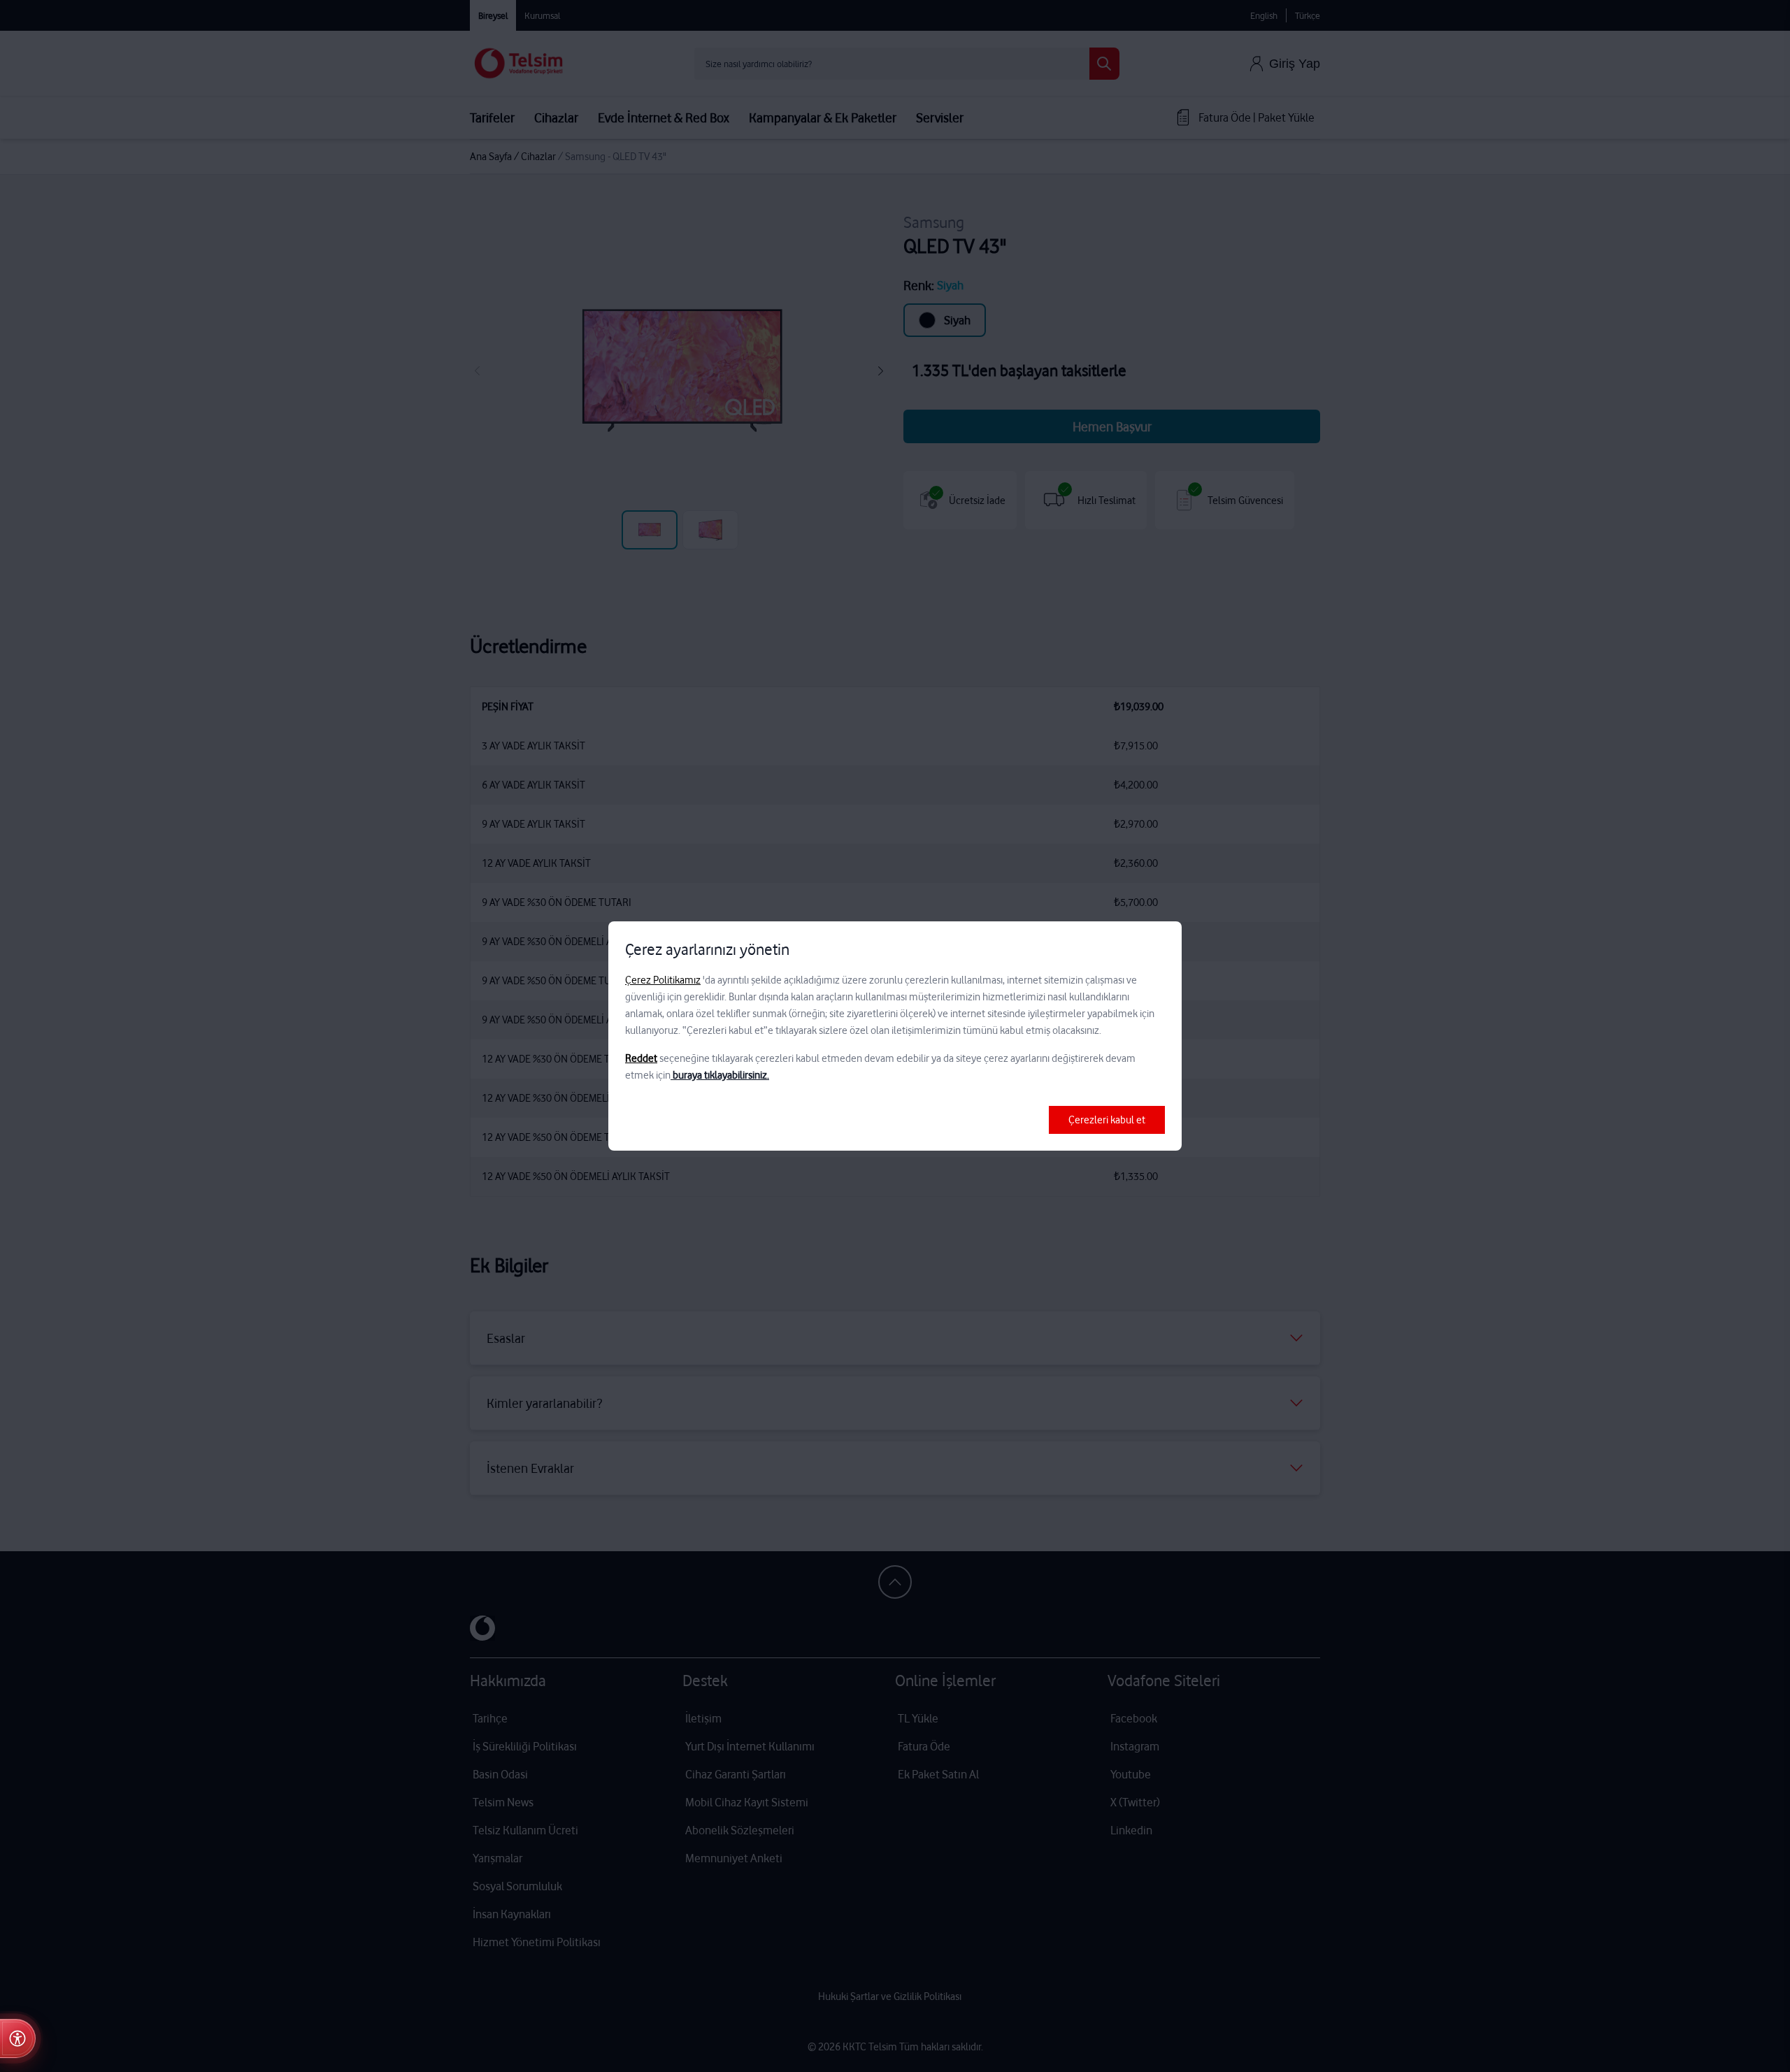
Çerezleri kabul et (1107, 1120)
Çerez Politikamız (663, 980)
